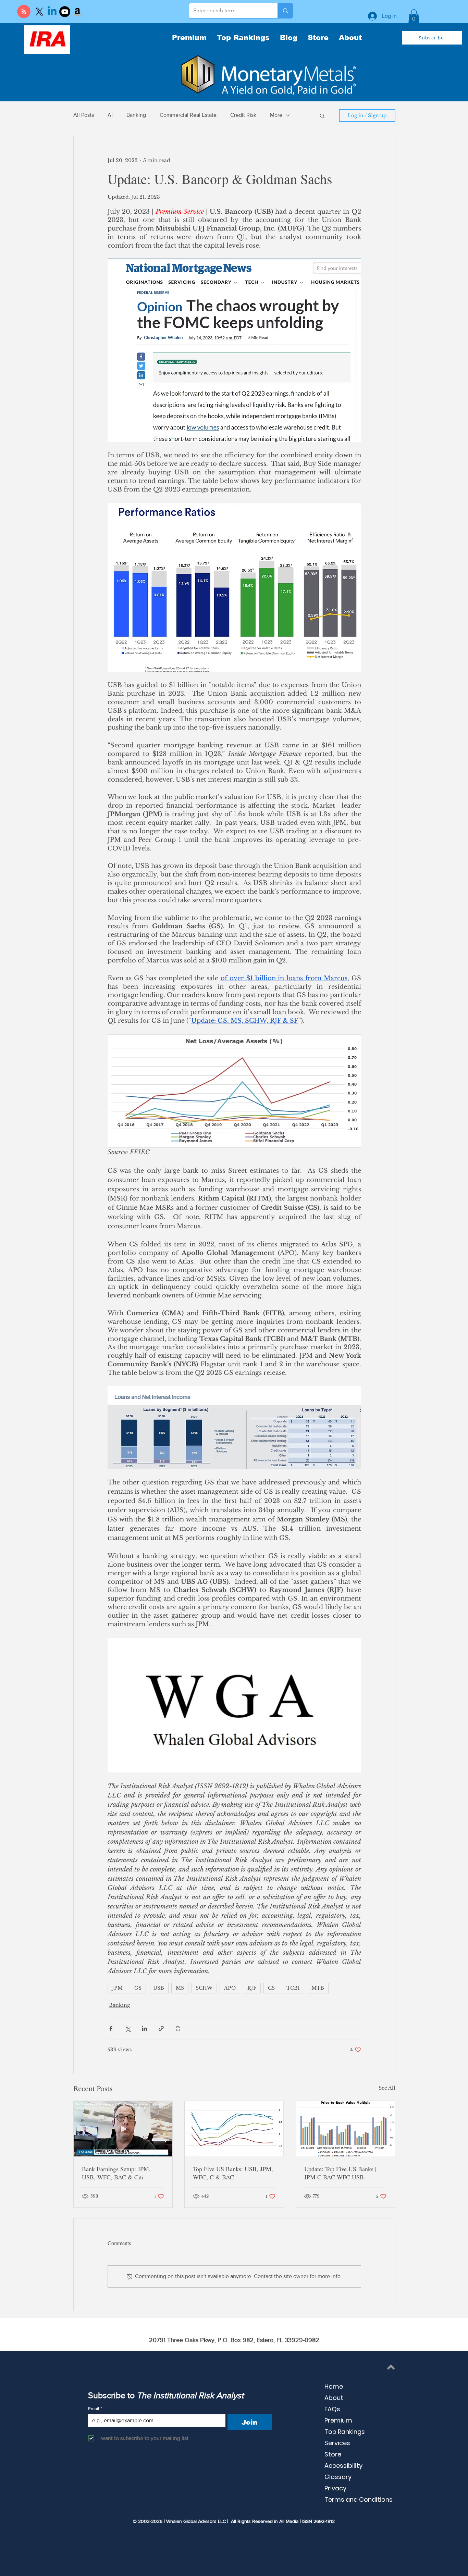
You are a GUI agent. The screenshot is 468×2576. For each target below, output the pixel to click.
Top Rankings (345, 2432)
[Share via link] (161, 2029)
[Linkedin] (52, 12)
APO (230, 1988)
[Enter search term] (285, 11)
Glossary (338, 2477)
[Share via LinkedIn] (144, 2029)
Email (95, 2409)
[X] (39, 12)
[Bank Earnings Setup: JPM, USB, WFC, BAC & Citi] (123, 2129)
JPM (117, 1988)
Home (334, 2386)
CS (271, 1988)
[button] (414, 16)
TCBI (293, 1988)
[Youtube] (65, 12)
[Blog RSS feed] (24, 12)
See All (387, 2088)
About (334, 2398)
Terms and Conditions (359, 2499)
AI (110, 115)
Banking (136, 115)
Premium (338, 2420)
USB (159, 1988)
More (276, 115)
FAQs (332, 2409)
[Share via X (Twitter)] (128, 2029)
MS (180, 1988)
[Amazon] (77, 12)
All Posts (84, 115)
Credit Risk (243, 115)
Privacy (335, 2488)
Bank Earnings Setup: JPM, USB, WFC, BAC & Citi (116, 2173)
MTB (318, 1988)
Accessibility (343, 2466)
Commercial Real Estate (188, 115)
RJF (252, 1988)
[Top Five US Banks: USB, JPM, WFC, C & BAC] (234, 2129)
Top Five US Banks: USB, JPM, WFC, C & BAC (233, 2173)
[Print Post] (178, 2029)
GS (138, 1988)
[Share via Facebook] (111, 2029)
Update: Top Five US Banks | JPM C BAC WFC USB (340, 2173)
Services (337, 2443)
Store (333, 2454)
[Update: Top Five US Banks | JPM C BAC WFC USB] (346, 2129)
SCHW (204, 1988)
